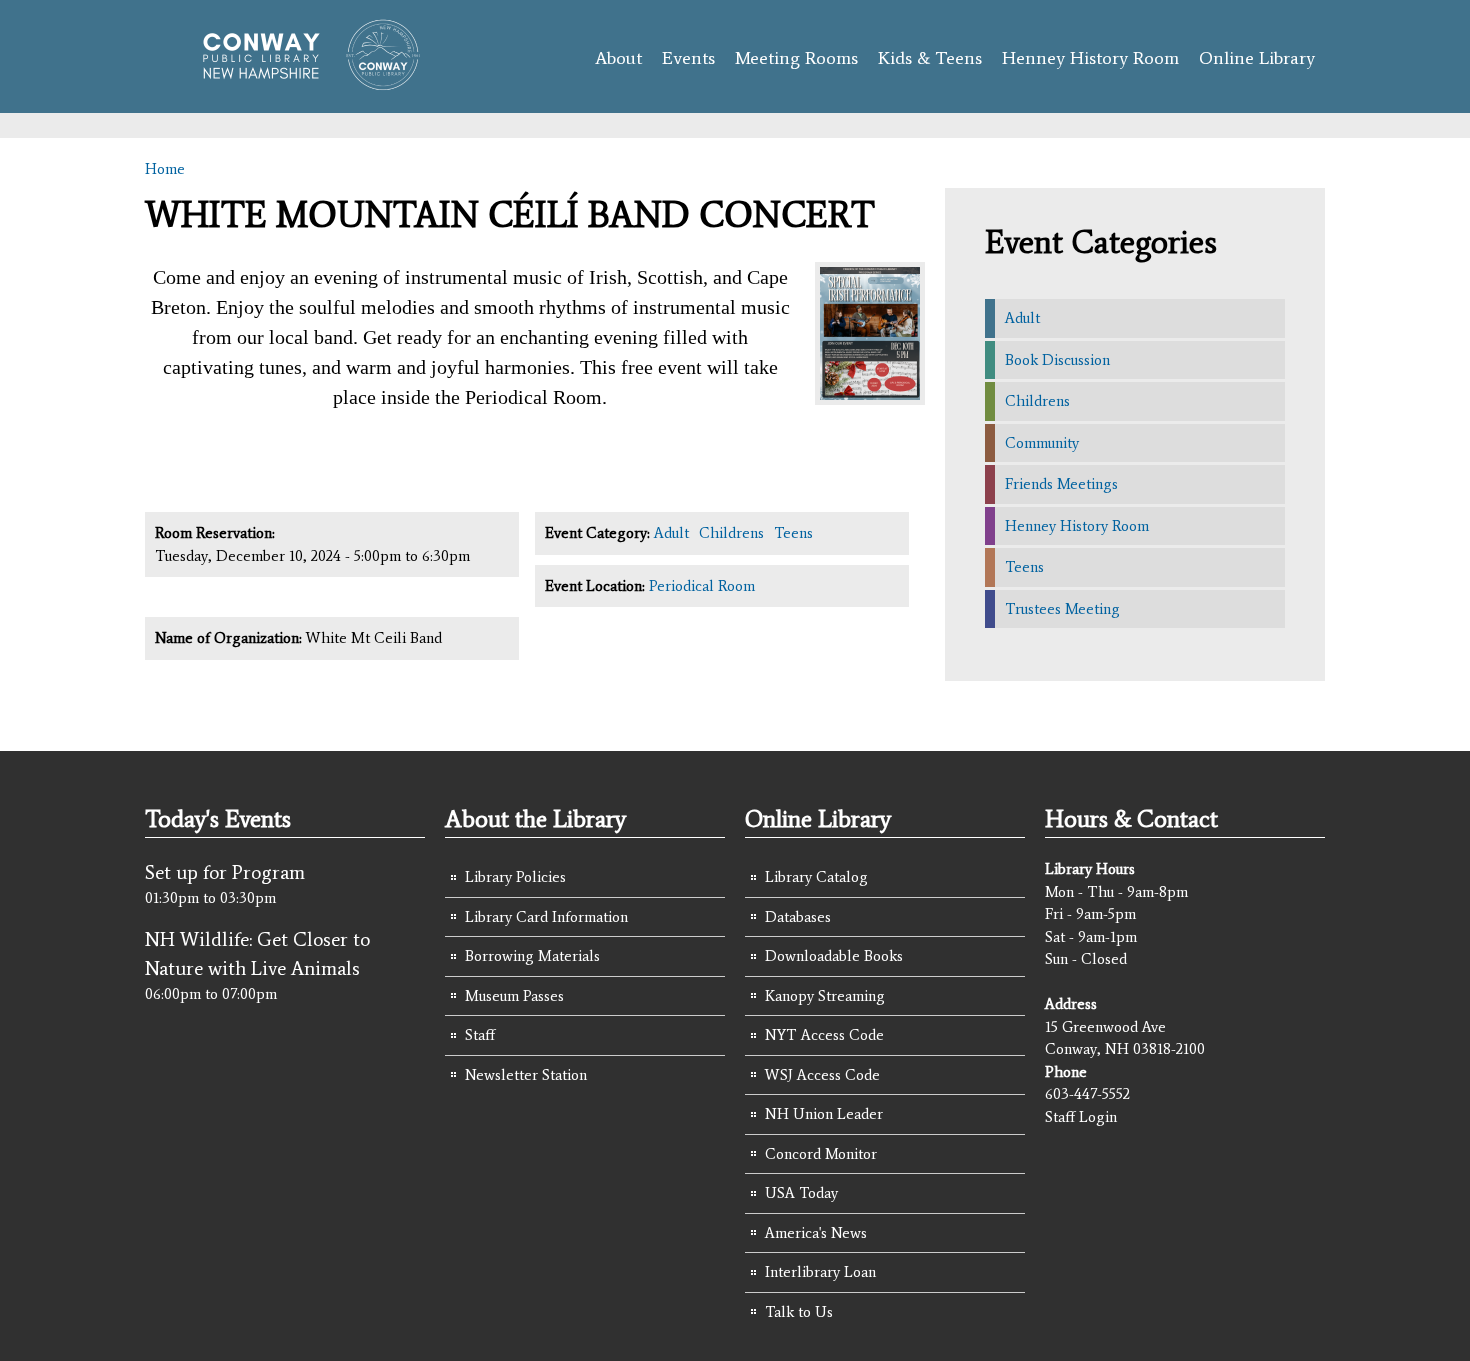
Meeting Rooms (796, 58)
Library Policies (515, 877)
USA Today (801, 1193)
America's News (816, 1233)
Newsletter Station (526, 1075)
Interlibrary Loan (820, 1272)
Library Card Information (546, 917)
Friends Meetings (1061, 484)
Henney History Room (1090, 58)
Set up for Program (225, 872)
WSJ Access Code (822, 1075)
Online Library (1257, 58)
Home (165, 169)
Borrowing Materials (532, 956)
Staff (480, 1035)
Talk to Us (799, 1312)
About (618, 58)
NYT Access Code (824, 1035)
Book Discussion (1057, 360)
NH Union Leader (824, 1114)
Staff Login (1081, 1117)
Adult (671, 533)
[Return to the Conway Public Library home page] (302, 82)
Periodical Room (702, 586)
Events (688, 58)
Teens (793, 533)
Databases (798, 917)
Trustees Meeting (1062, 609)
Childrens (731, 533)
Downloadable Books (834, 956)
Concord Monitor (821, 1154)
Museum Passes (514, 996)
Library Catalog (816, 877)
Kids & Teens (930, 58)
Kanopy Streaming (825, 996)
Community (1042, 443)
